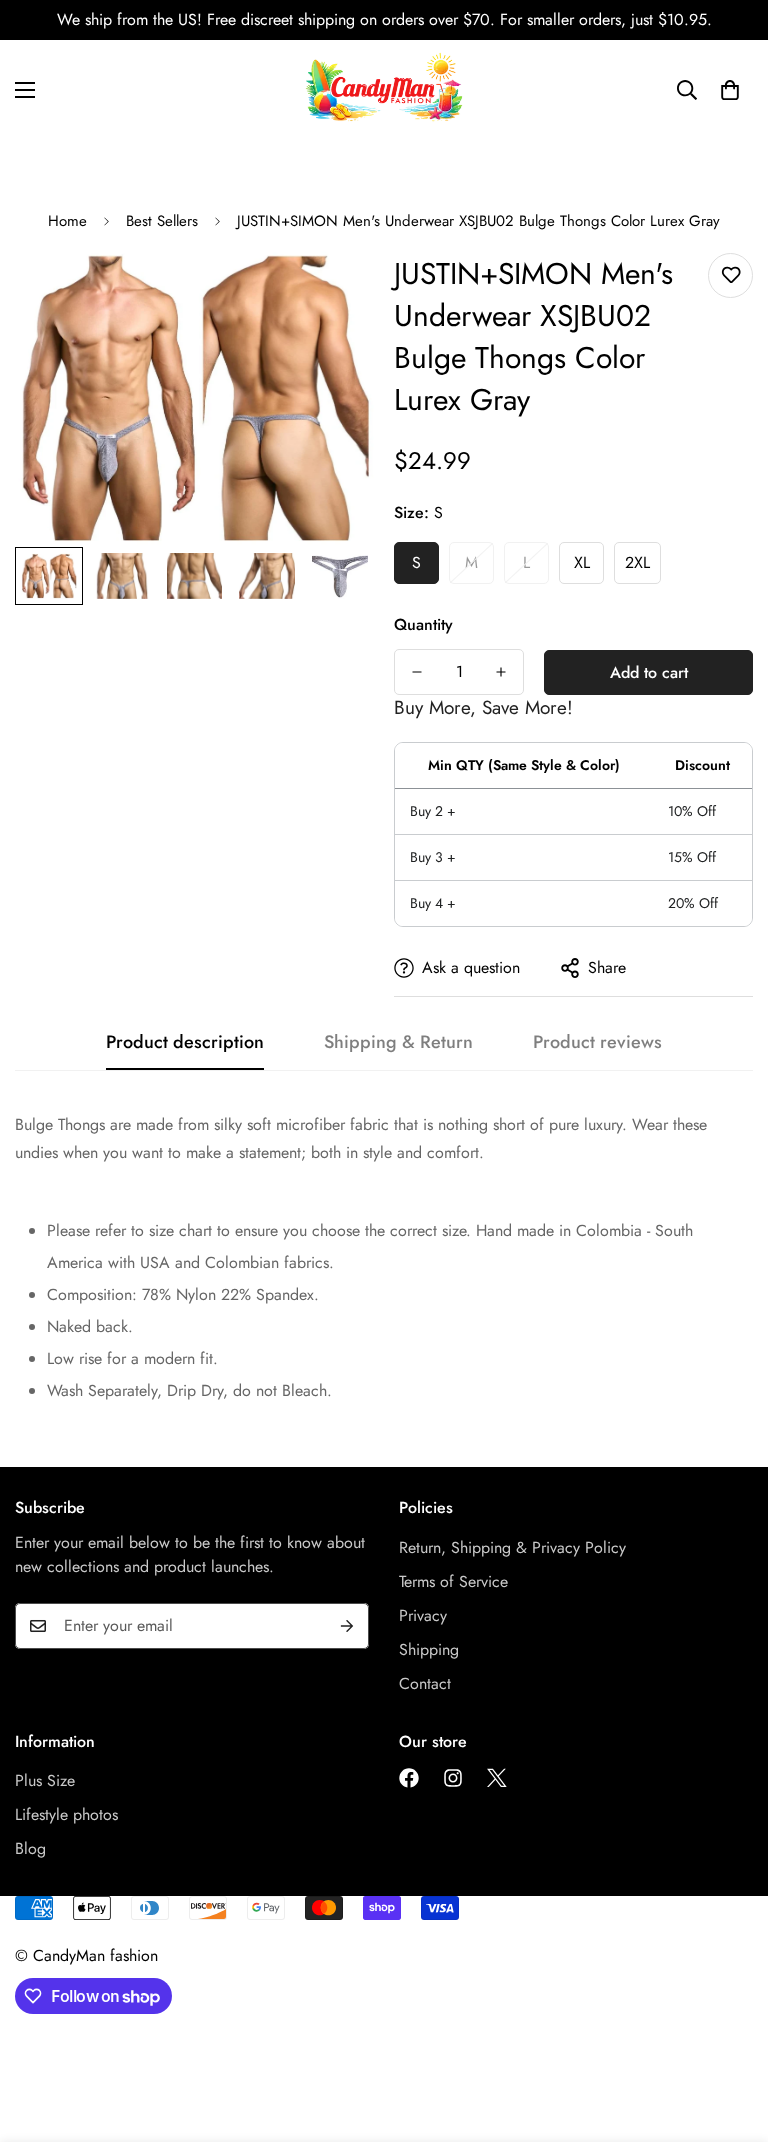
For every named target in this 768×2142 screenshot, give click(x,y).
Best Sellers (162, 221)
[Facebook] (409, 1778)
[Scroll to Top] (729, 2033)
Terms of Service (453, 1581)
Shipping (429, 1649)
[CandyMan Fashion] (384, 90)
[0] (730, 90)
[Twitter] (497, 1778)
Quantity (423, 624)
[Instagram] (453, 1778)
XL (582, 562)
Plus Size (45, 1780)
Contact (425, 1683)
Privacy (423, 1615)
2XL (637, 562)
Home (67, 221)
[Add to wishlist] (730, 275)
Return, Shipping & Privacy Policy (512, 1547)
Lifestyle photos (66, 1814)
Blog (30, 1848)
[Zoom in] (331, 290)
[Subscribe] (347, 1626)
